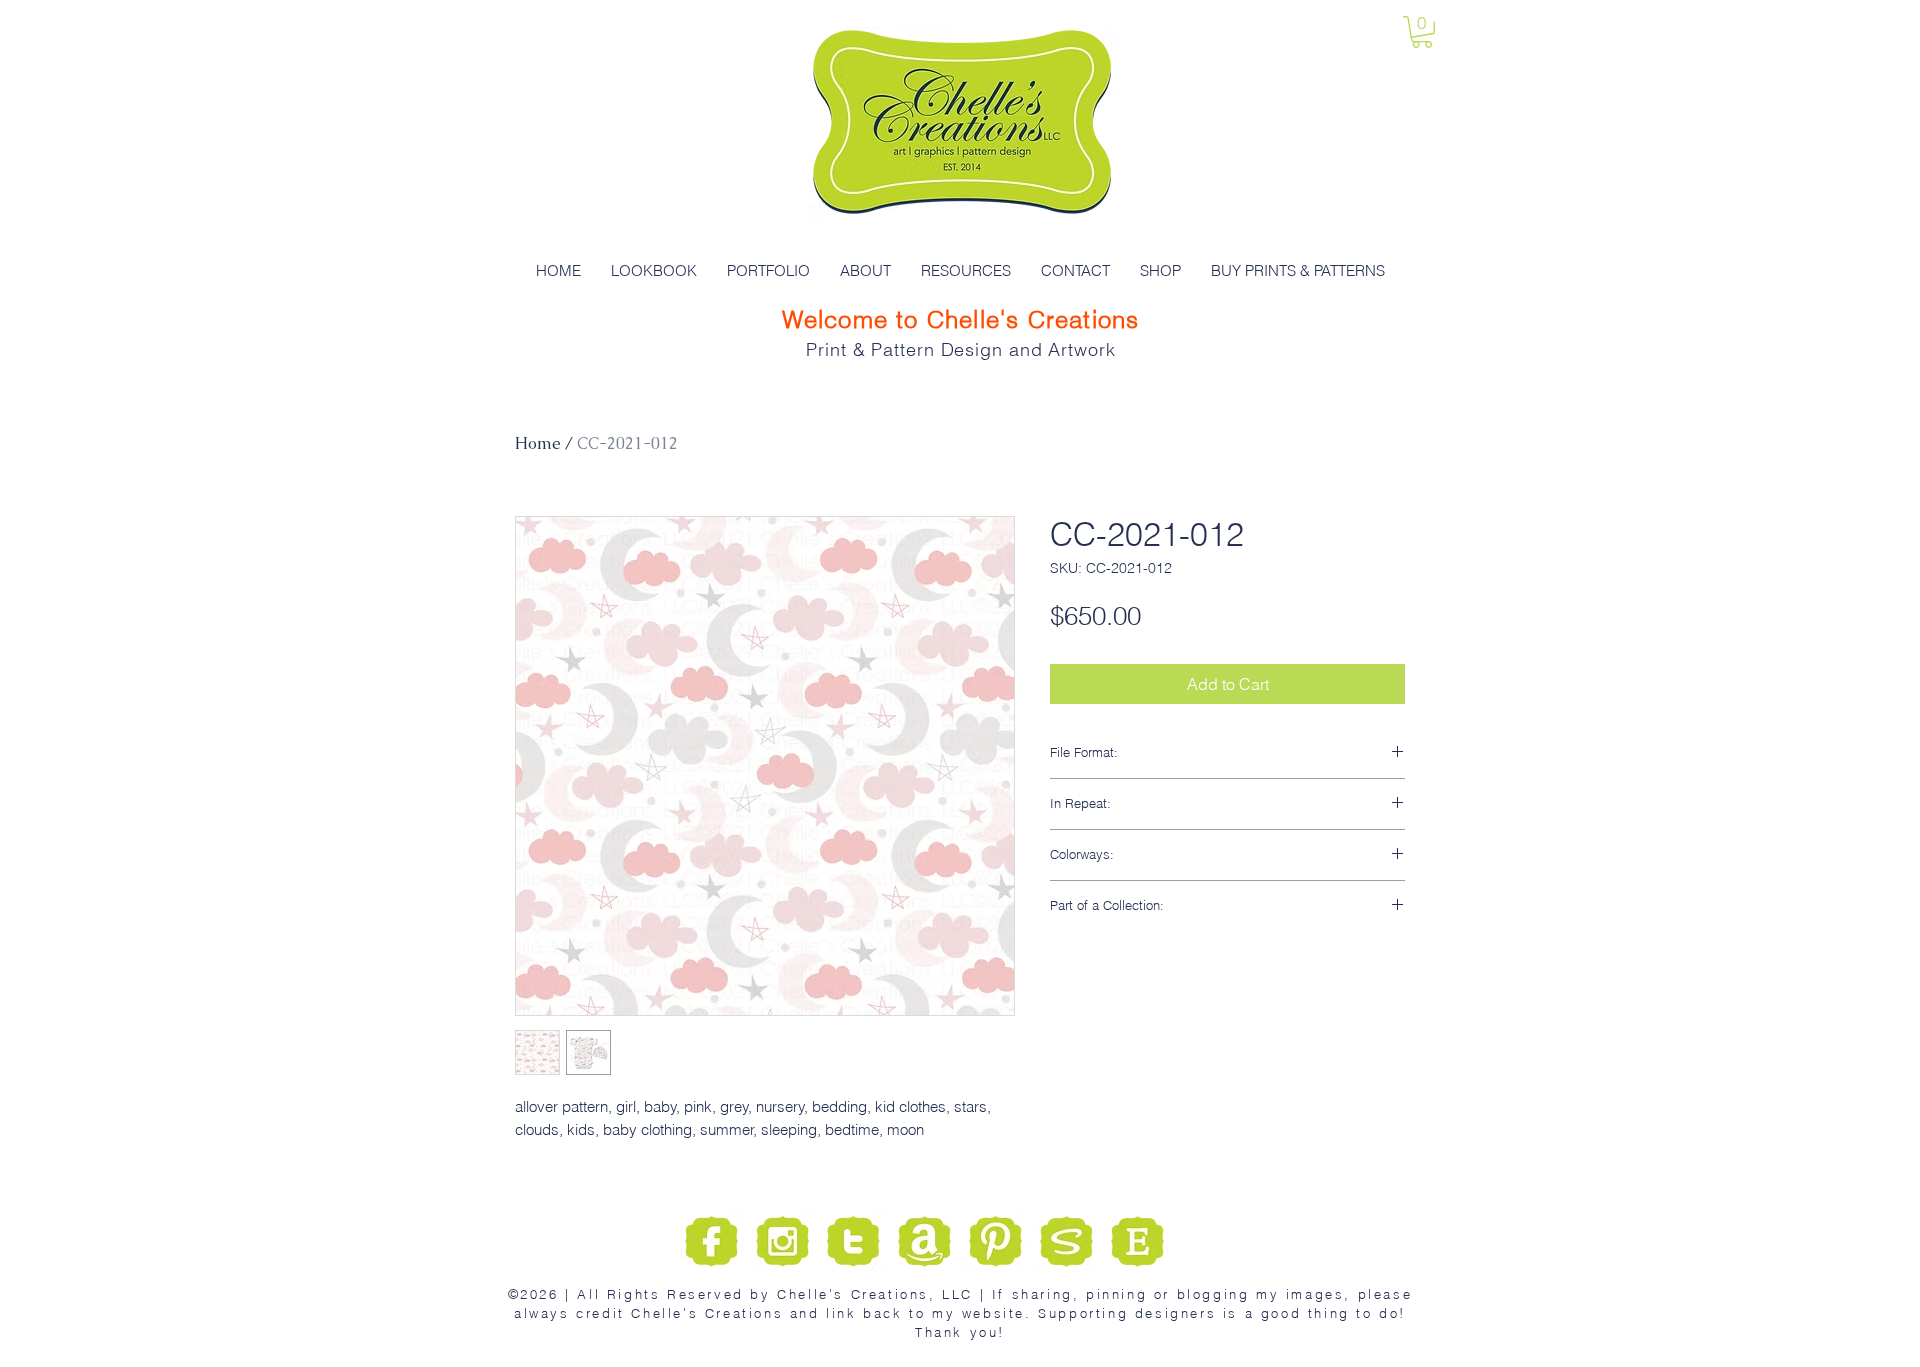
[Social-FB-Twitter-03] (853, 1241)
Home (538, 443)
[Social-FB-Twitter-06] (1066, 1241)
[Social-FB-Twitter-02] (782, 1241)
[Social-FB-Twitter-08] (1137, 1241)
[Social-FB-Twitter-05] (924, 1241)
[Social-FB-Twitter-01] (711, 1241)
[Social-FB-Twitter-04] (995, 1241)
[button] (1422, 32)
